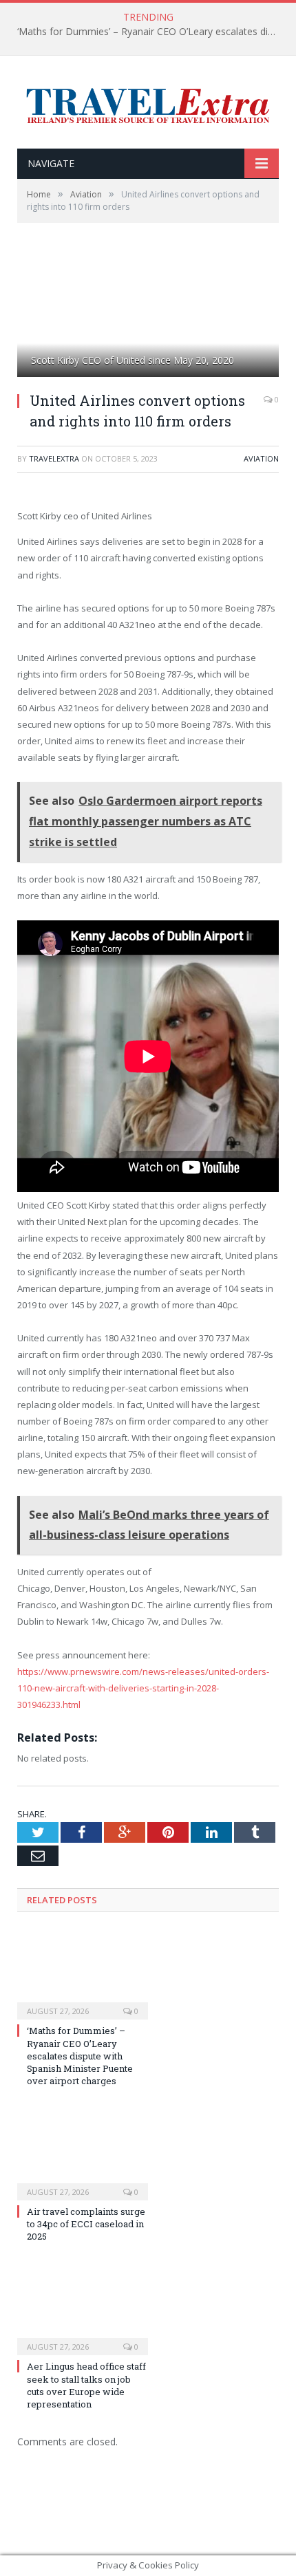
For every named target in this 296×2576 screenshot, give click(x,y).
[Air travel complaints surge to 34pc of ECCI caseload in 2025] (83, 2154)
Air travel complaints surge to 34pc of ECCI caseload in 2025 (86, 2224)
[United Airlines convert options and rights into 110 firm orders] (148, 316)
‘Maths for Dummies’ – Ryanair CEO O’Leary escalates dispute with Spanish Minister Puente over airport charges (151, 32)
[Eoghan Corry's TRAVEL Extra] (148, 104)
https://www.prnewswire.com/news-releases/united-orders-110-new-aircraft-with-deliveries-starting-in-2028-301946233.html (143, 1688)
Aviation (261, 458)
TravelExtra (54, 458)
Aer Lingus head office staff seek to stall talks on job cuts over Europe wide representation (86, 2385)
